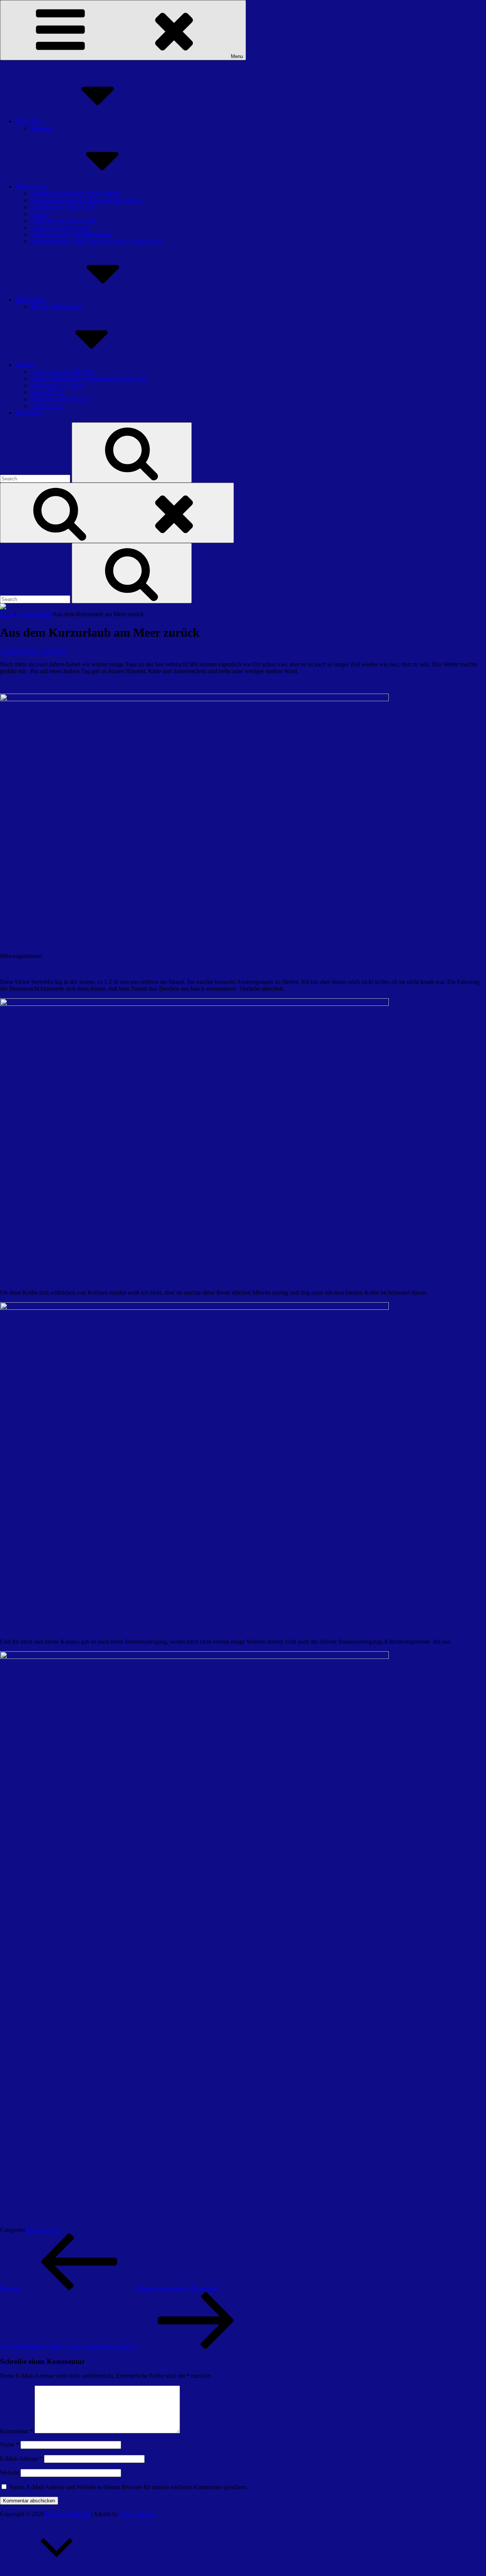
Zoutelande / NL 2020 (57, 385)
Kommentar (17, 2431)
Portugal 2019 (47, 392)
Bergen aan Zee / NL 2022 (62, 372)
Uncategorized (34, 614)
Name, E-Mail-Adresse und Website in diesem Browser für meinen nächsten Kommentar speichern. (128, 2487)
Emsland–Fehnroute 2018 (61, 399)
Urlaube (25, 365)
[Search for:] (36, 478)
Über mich (28, 121)
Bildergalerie (31, 300)
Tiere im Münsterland (56, 306)
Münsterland (30, 186)
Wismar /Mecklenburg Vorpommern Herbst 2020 (89, 378)
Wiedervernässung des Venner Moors (75, 193)
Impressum (28, 413)
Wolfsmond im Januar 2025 (63, 207)
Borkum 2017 (47, 406)
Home (7, 614)
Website (9, 2473)
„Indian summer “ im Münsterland (71, 234)
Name (9, 2445)
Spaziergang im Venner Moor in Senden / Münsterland (96, 241)
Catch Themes (137, 2514)
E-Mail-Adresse (21, 2459)
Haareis (39, 214)
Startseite (41, 128)
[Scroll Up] (57, 2572)
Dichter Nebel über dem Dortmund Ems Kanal (86, 200)
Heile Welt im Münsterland (63, 221)
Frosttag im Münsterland (60, 227)
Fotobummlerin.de (68, 2514)
